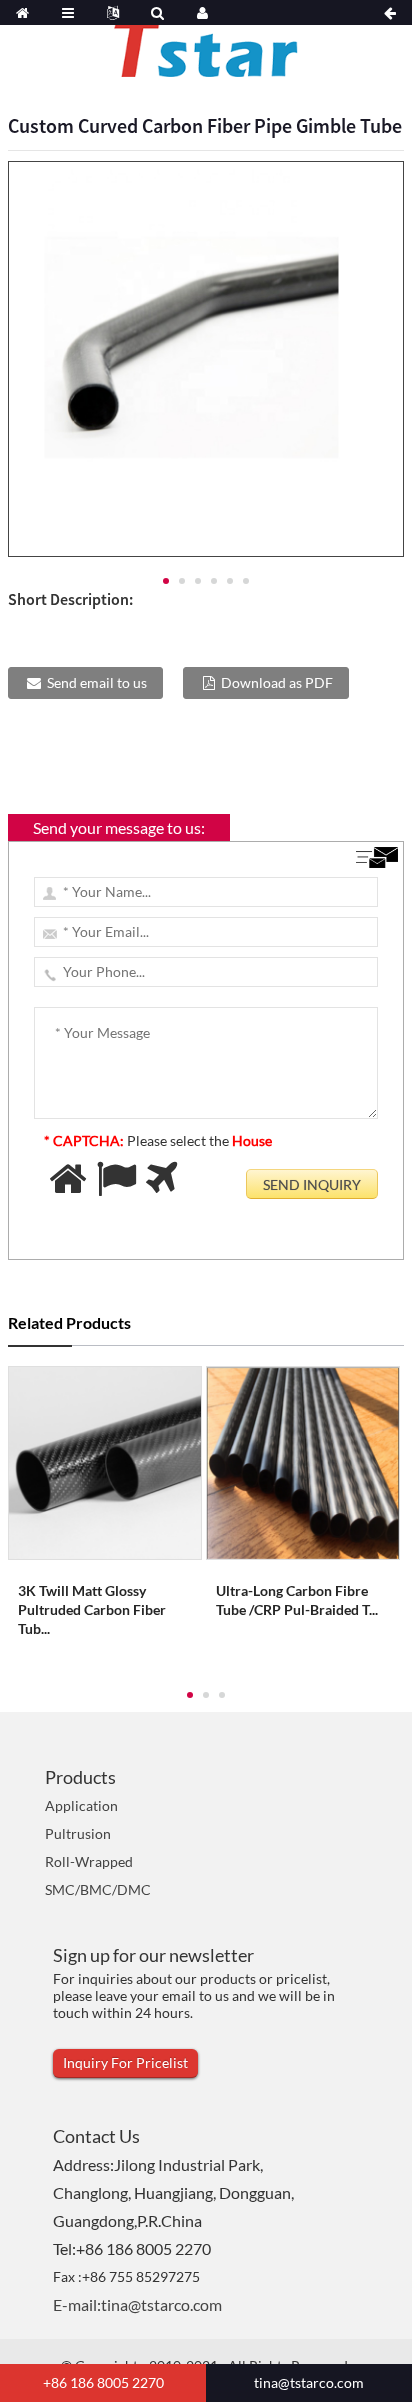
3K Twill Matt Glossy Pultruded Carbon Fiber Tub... (92, 1609)
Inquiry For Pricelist (125, 2062)
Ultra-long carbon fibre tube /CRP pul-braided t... (297, 1600)
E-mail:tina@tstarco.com (137, 2304)
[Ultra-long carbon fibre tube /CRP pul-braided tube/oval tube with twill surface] (303, 1460)
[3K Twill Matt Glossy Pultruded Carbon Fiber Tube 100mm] (105, 1460)
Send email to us (97, 682)
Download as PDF (277, 682)
